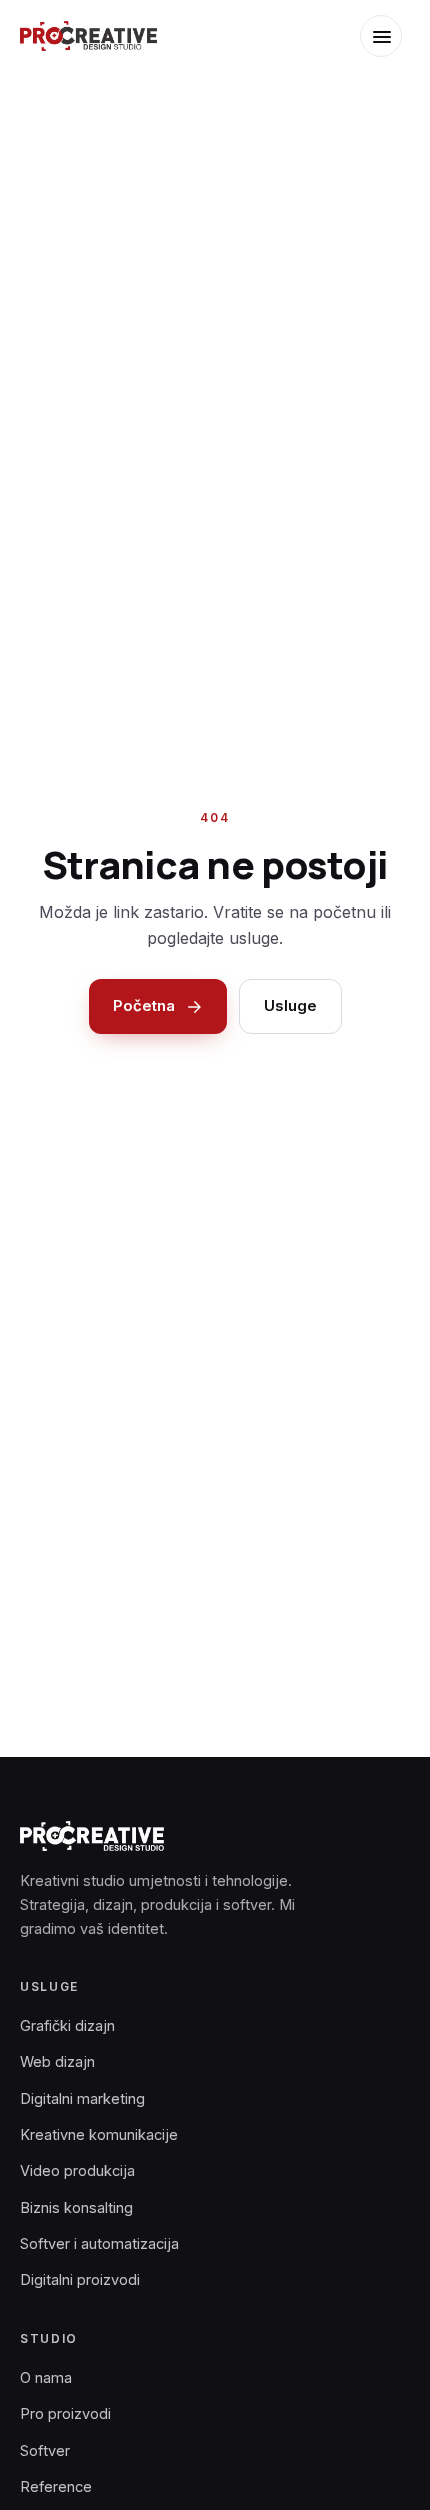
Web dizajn (57, 2061)
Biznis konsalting (76, 2207)
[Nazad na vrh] (385, 2479)
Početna (144, 1005)
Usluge (290, 1005)
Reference (56, 2486)
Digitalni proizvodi (80, 2279)
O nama (46, 2377)
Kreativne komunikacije (99, 2134)
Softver (45, 2450)
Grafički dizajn (67, 2025)
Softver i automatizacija (99, 2243)
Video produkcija (77, 2170)
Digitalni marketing (82, 2098)
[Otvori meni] (381, 36)
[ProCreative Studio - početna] (88, 36)
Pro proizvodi (65, 2413)
